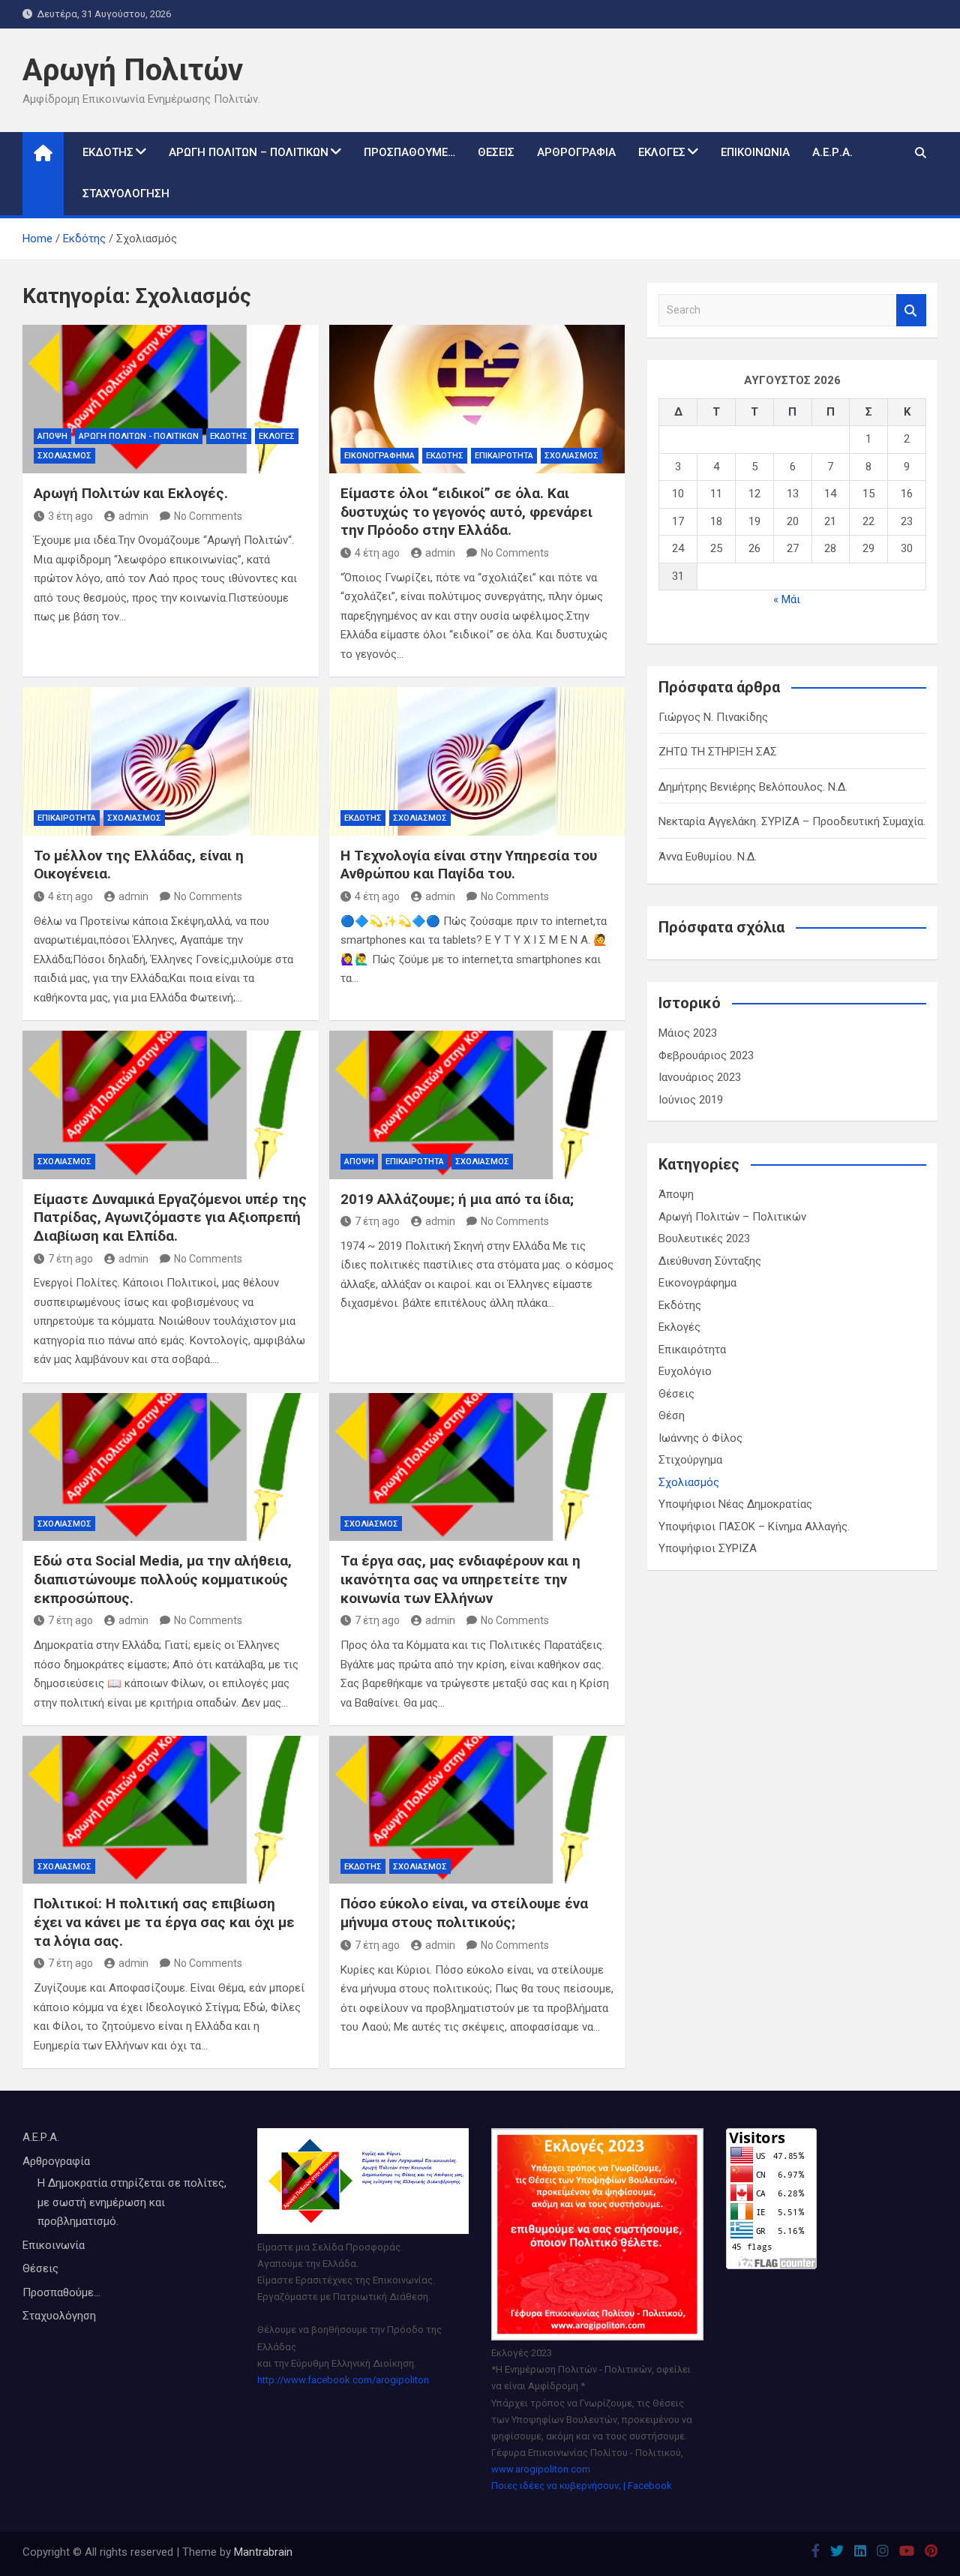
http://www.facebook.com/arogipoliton (343, 2380)
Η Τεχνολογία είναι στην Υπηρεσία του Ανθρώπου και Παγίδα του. (469, 865)
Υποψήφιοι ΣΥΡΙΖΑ (708, 1548)
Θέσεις (496, 152)
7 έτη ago (70, 1259)
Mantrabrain (263, 2552)
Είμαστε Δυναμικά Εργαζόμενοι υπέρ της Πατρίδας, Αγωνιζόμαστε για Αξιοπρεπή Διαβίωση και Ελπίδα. (170, 1217)
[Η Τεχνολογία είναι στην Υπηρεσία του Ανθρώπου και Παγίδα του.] (477, 761)
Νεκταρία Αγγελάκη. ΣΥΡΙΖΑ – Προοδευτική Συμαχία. (792, 821)
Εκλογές (662, 152)
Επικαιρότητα (504, 456)
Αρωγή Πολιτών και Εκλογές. (131, 493)
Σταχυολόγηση (126, 194)
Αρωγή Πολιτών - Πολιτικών (139, 436)
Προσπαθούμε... (61, 2292)
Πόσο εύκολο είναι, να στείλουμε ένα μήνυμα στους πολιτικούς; (464, 1913)
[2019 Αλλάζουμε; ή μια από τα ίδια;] (477, 1105)
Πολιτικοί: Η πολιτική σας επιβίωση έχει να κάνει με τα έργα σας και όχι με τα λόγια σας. (164, 1922)
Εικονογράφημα (379, 456)
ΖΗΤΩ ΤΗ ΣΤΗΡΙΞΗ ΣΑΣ (718, 752)
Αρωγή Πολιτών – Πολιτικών (249, 152)
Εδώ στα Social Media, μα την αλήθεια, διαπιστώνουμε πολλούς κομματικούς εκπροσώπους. (163, 1579)
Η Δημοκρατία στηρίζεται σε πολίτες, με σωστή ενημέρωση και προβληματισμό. (132, 2202)
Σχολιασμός (64, 456)
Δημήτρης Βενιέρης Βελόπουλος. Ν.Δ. (753, 787)
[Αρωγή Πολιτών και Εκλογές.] (171, 399)
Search (911, 310)
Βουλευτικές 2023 (704, 1238)
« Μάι (787, 599)
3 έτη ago (70, 516)
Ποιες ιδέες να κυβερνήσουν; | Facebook (582, 2486)
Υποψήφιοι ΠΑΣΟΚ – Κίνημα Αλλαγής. (754, 1527)
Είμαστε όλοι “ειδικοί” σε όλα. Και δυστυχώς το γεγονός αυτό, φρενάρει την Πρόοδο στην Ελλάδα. (466, 512)
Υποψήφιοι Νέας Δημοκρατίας (735, 1504)
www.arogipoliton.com (541, 2469)
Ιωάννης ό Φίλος (700, 1438)
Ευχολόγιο (685, 1371)
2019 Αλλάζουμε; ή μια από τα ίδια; (457, 1199)
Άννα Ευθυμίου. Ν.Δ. (708, 857)
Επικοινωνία (755, 152)
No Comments (208, 516)
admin (133, 516)
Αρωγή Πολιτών (133, 70)
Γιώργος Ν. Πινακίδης (713, 717)
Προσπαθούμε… (409, 152)
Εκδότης (108, 152)
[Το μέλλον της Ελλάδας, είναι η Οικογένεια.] (171, 761)
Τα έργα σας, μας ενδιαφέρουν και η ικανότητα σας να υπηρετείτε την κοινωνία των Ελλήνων (460, 1579)
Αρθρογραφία (576, 152)
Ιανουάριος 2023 (700, 1077)
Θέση (672, 1416)
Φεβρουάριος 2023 (706, 1055)
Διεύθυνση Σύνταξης (710, 1261)
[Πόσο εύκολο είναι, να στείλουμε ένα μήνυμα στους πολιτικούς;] (477, 1810)
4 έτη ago (377, 553)
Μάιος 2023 (688, 1033)
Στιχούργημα (690, 1460)
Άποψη (52, 436)
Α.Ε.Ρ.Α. (832, 152)
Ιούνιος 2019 (691, 1100)
